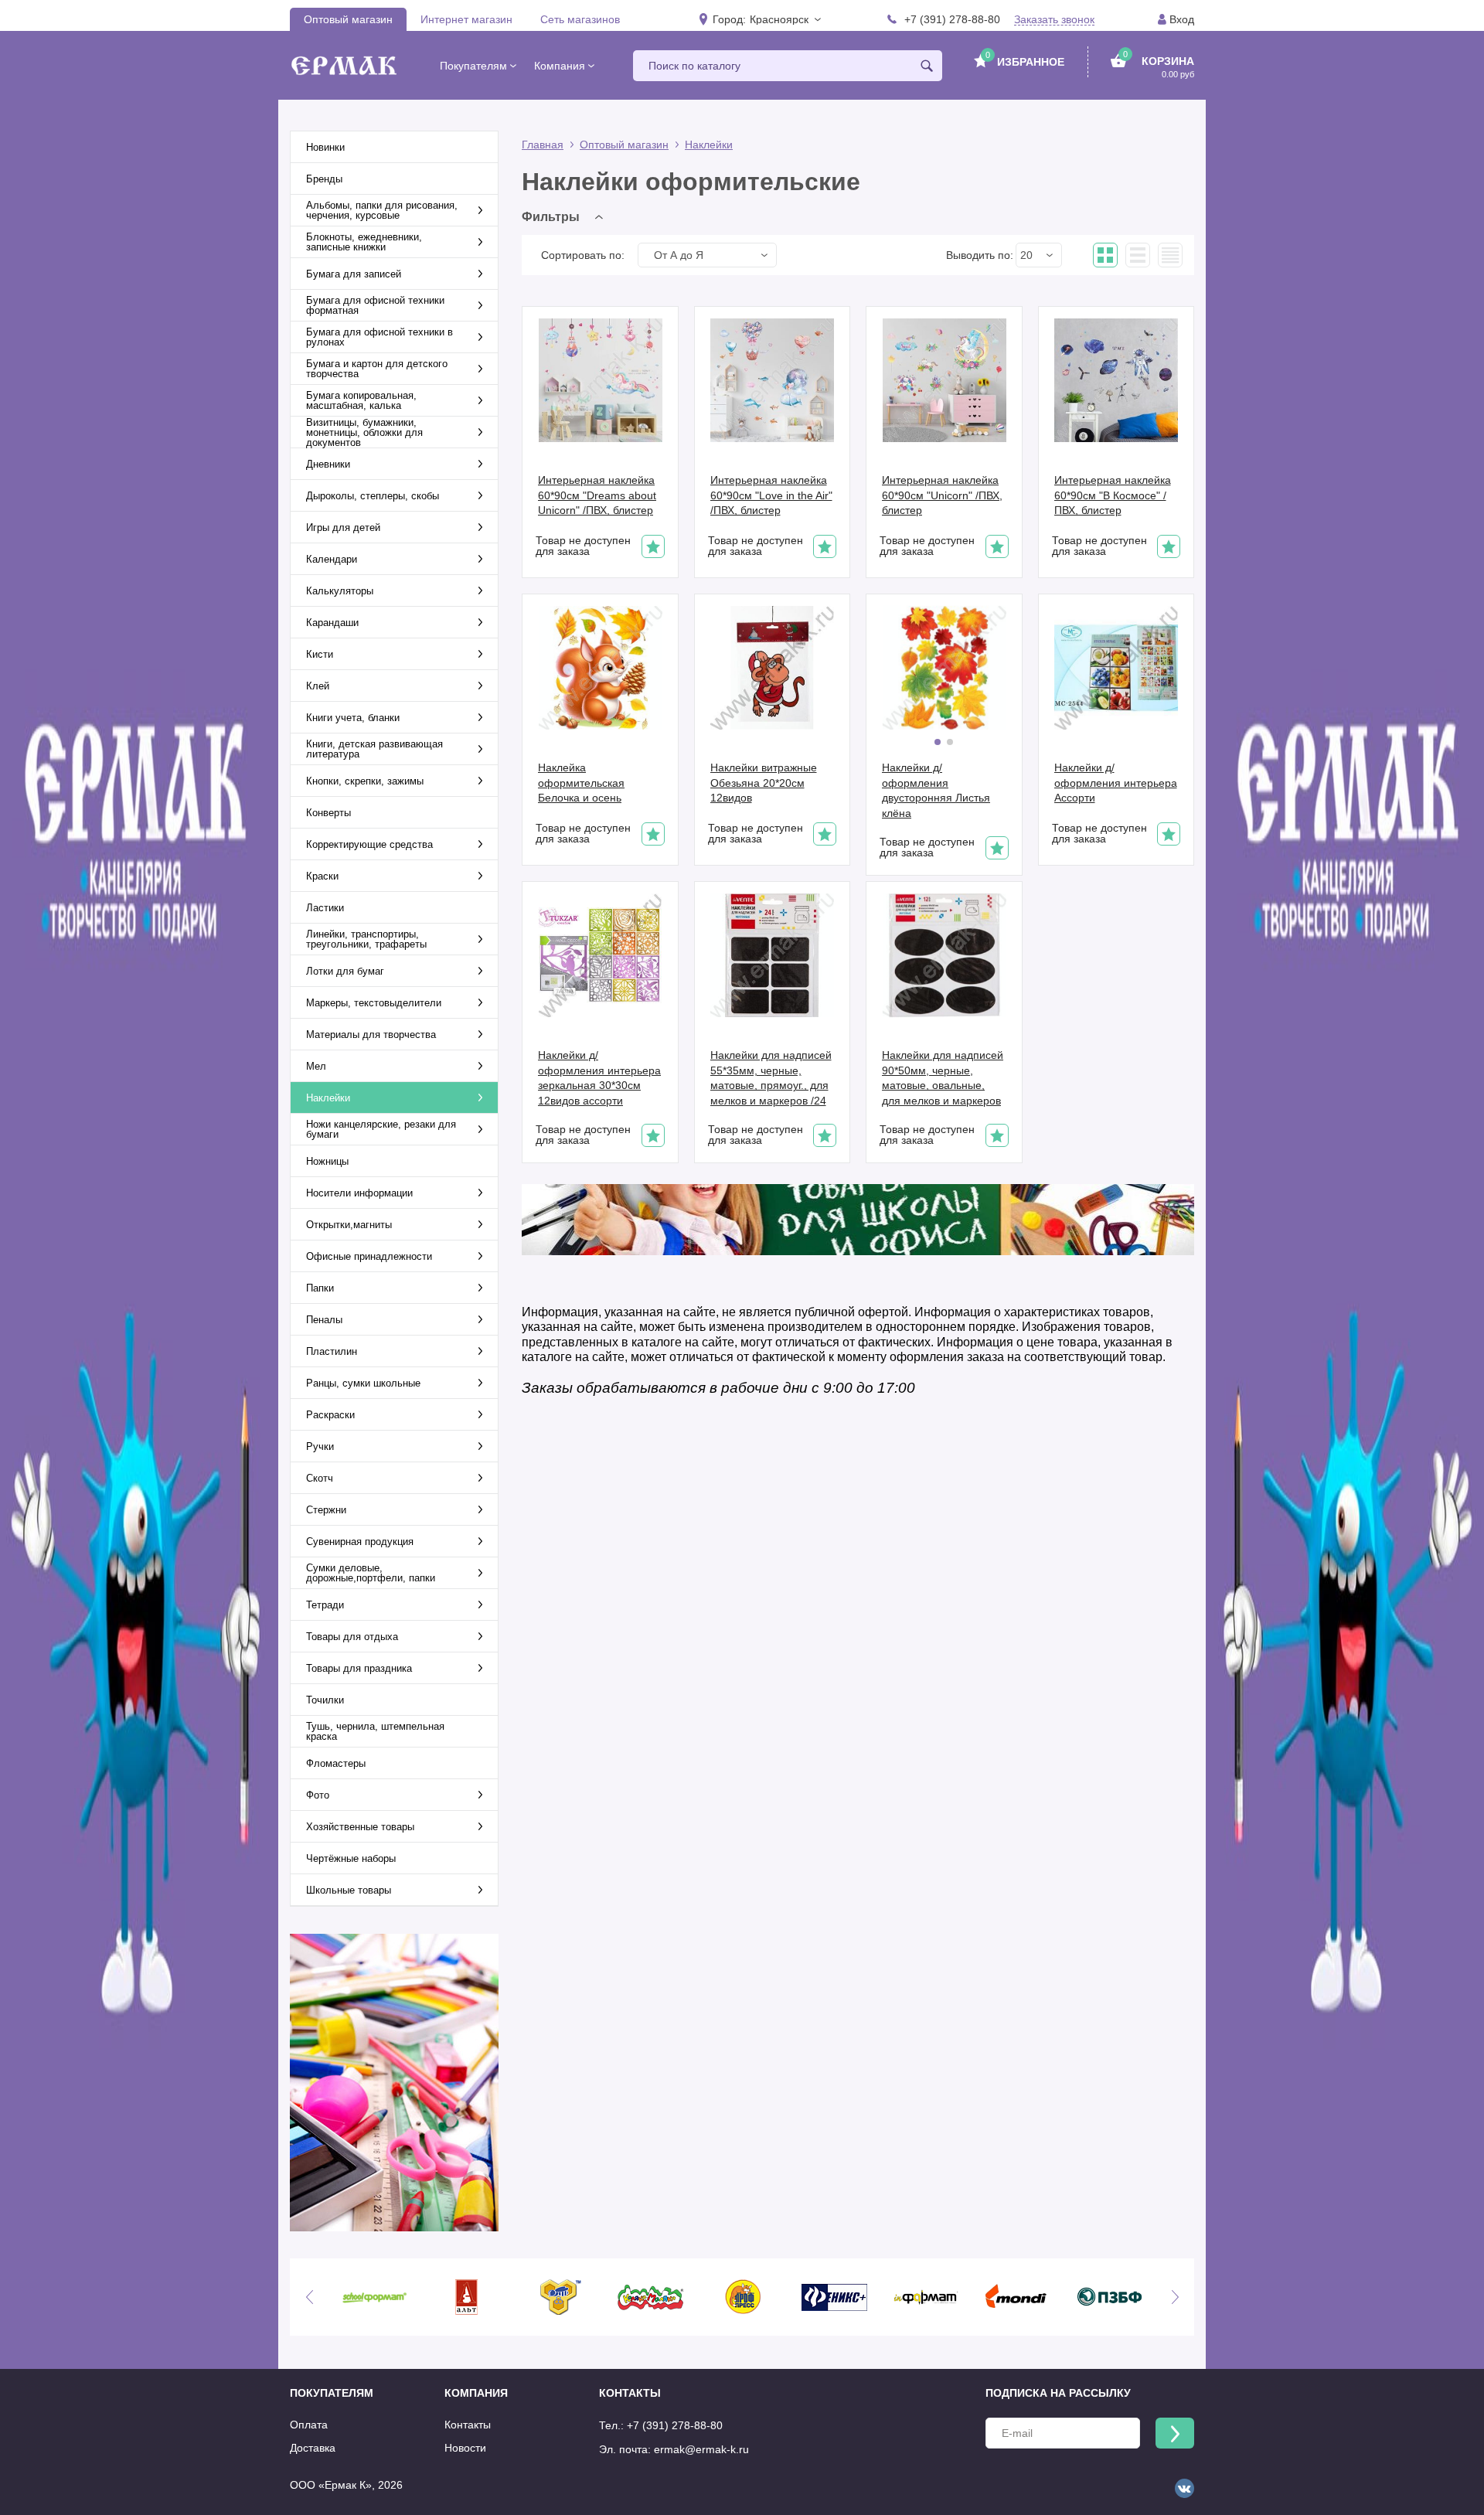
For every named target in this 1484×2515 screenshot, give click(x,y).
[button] (785, 19)
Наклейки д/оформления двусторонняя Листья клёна (936, 790)
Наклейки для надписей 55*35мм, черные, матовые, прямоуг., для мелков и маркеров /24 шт (771, 1078)
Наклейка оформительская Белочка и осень (581, 783)
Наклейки (709, 145)
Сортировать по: (583, 255)
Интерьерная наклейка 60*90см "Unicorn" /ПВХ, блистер (942, 495)
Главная (543, 145)
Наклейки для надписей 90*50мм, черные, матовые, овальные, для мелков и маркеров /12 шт (943, 1078)
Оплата (309, 2425)
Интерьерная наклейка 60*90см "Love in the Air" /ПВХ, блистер (771, 495)
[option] (374, 2297)
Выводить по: (980, 255)
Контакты (468, 2425)
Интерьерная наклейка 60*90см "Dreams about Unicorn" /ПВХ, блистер (597, 495)
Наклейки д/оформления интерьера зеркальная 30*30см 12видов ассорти (599, 1078)
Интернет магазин (466, 19)
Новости (465, 2448)
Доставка (313, 2448)
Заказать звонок (1054, 20)
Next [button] (1175, 2297)
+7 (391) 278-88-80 (952, 19)
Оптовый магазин (348, 19)
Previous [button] (309, 2297)
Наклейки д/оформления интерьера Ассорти (1116, 783)
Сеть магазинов (580, 19)
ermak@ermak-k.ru (701, 2449)
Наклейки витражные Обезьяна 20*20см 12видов (764, 783)
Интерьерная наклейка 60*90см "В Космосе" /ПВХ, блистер (1113, 495)
